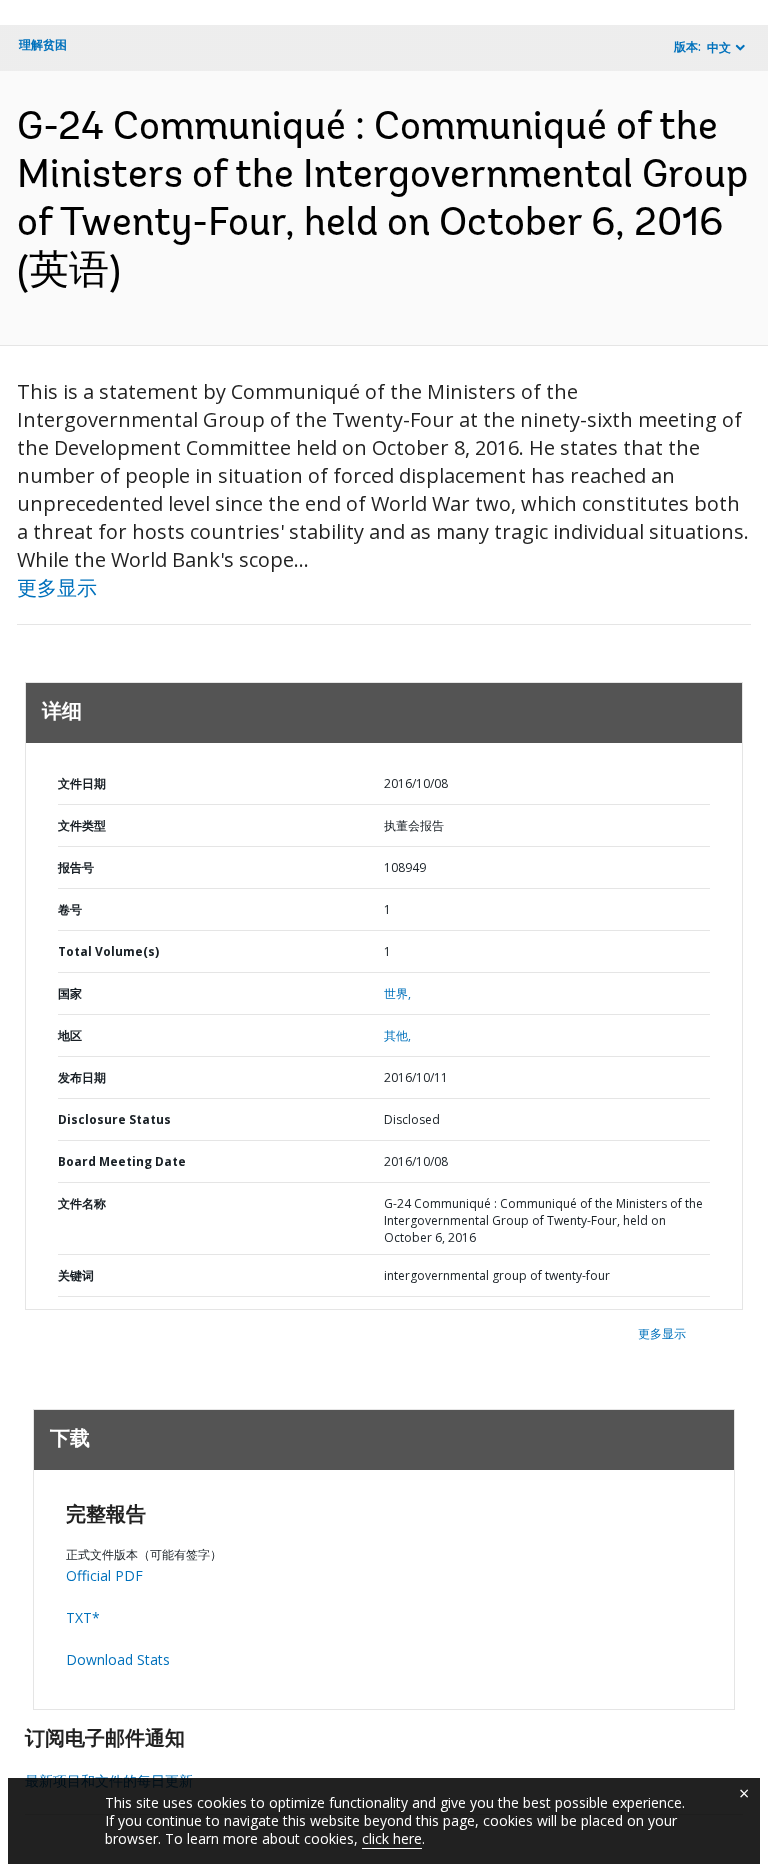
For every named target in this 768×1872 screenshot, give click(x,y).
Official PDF (104, 1575)
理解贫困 (43, 44)
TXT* (83, 1617)
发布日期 (82, 1077)
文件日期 (82, 783)
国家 (70, 993)
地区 (70, 1035)
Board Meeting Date (122, 1161)
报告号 (76, 867)
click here (392, 1838)
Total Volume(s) (108, 951)
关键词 (76, 1275)
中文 (719, 47)
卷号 (70, 909)
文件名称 (82, 1203)
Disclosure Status (114, 1119)
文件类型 (82, 825)
